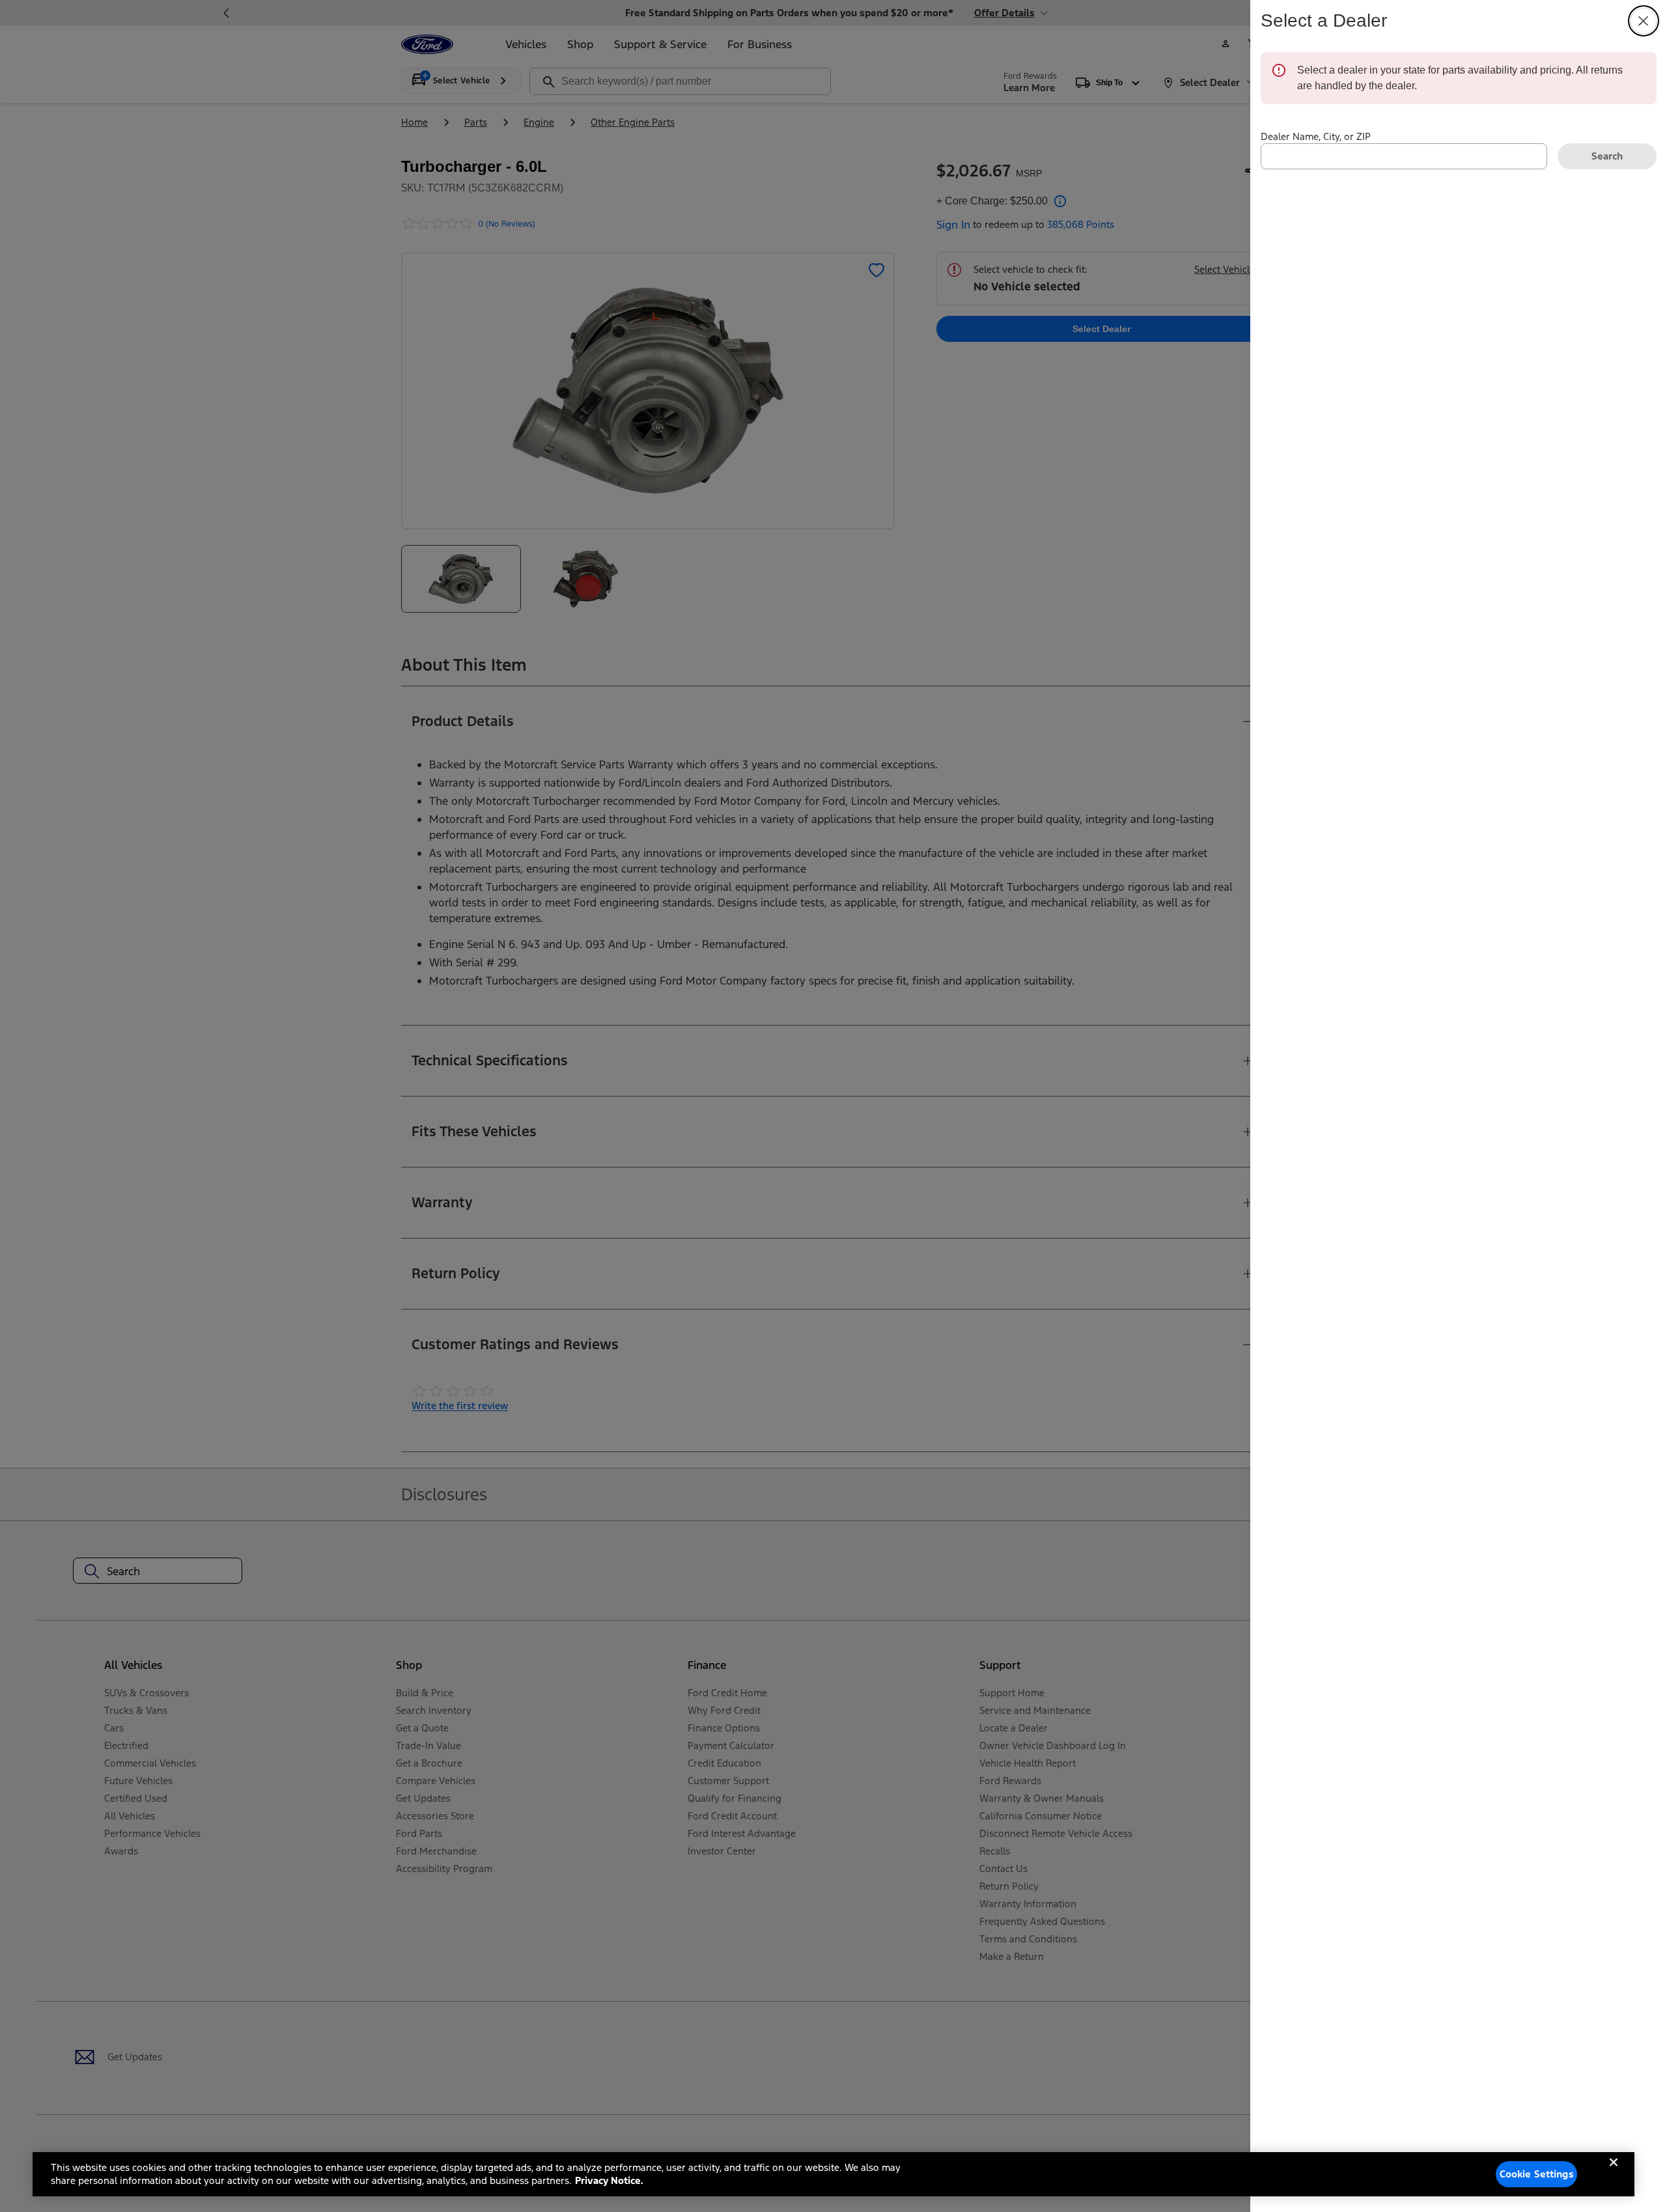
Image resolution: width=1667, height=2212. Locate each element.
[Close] (1614, 2173)
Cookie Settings (1537, 2174)
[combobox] (1404, 156)
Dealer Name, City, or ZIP (1316, 136)
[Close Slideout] (1644, 21)
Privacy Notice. (609, 2180)
